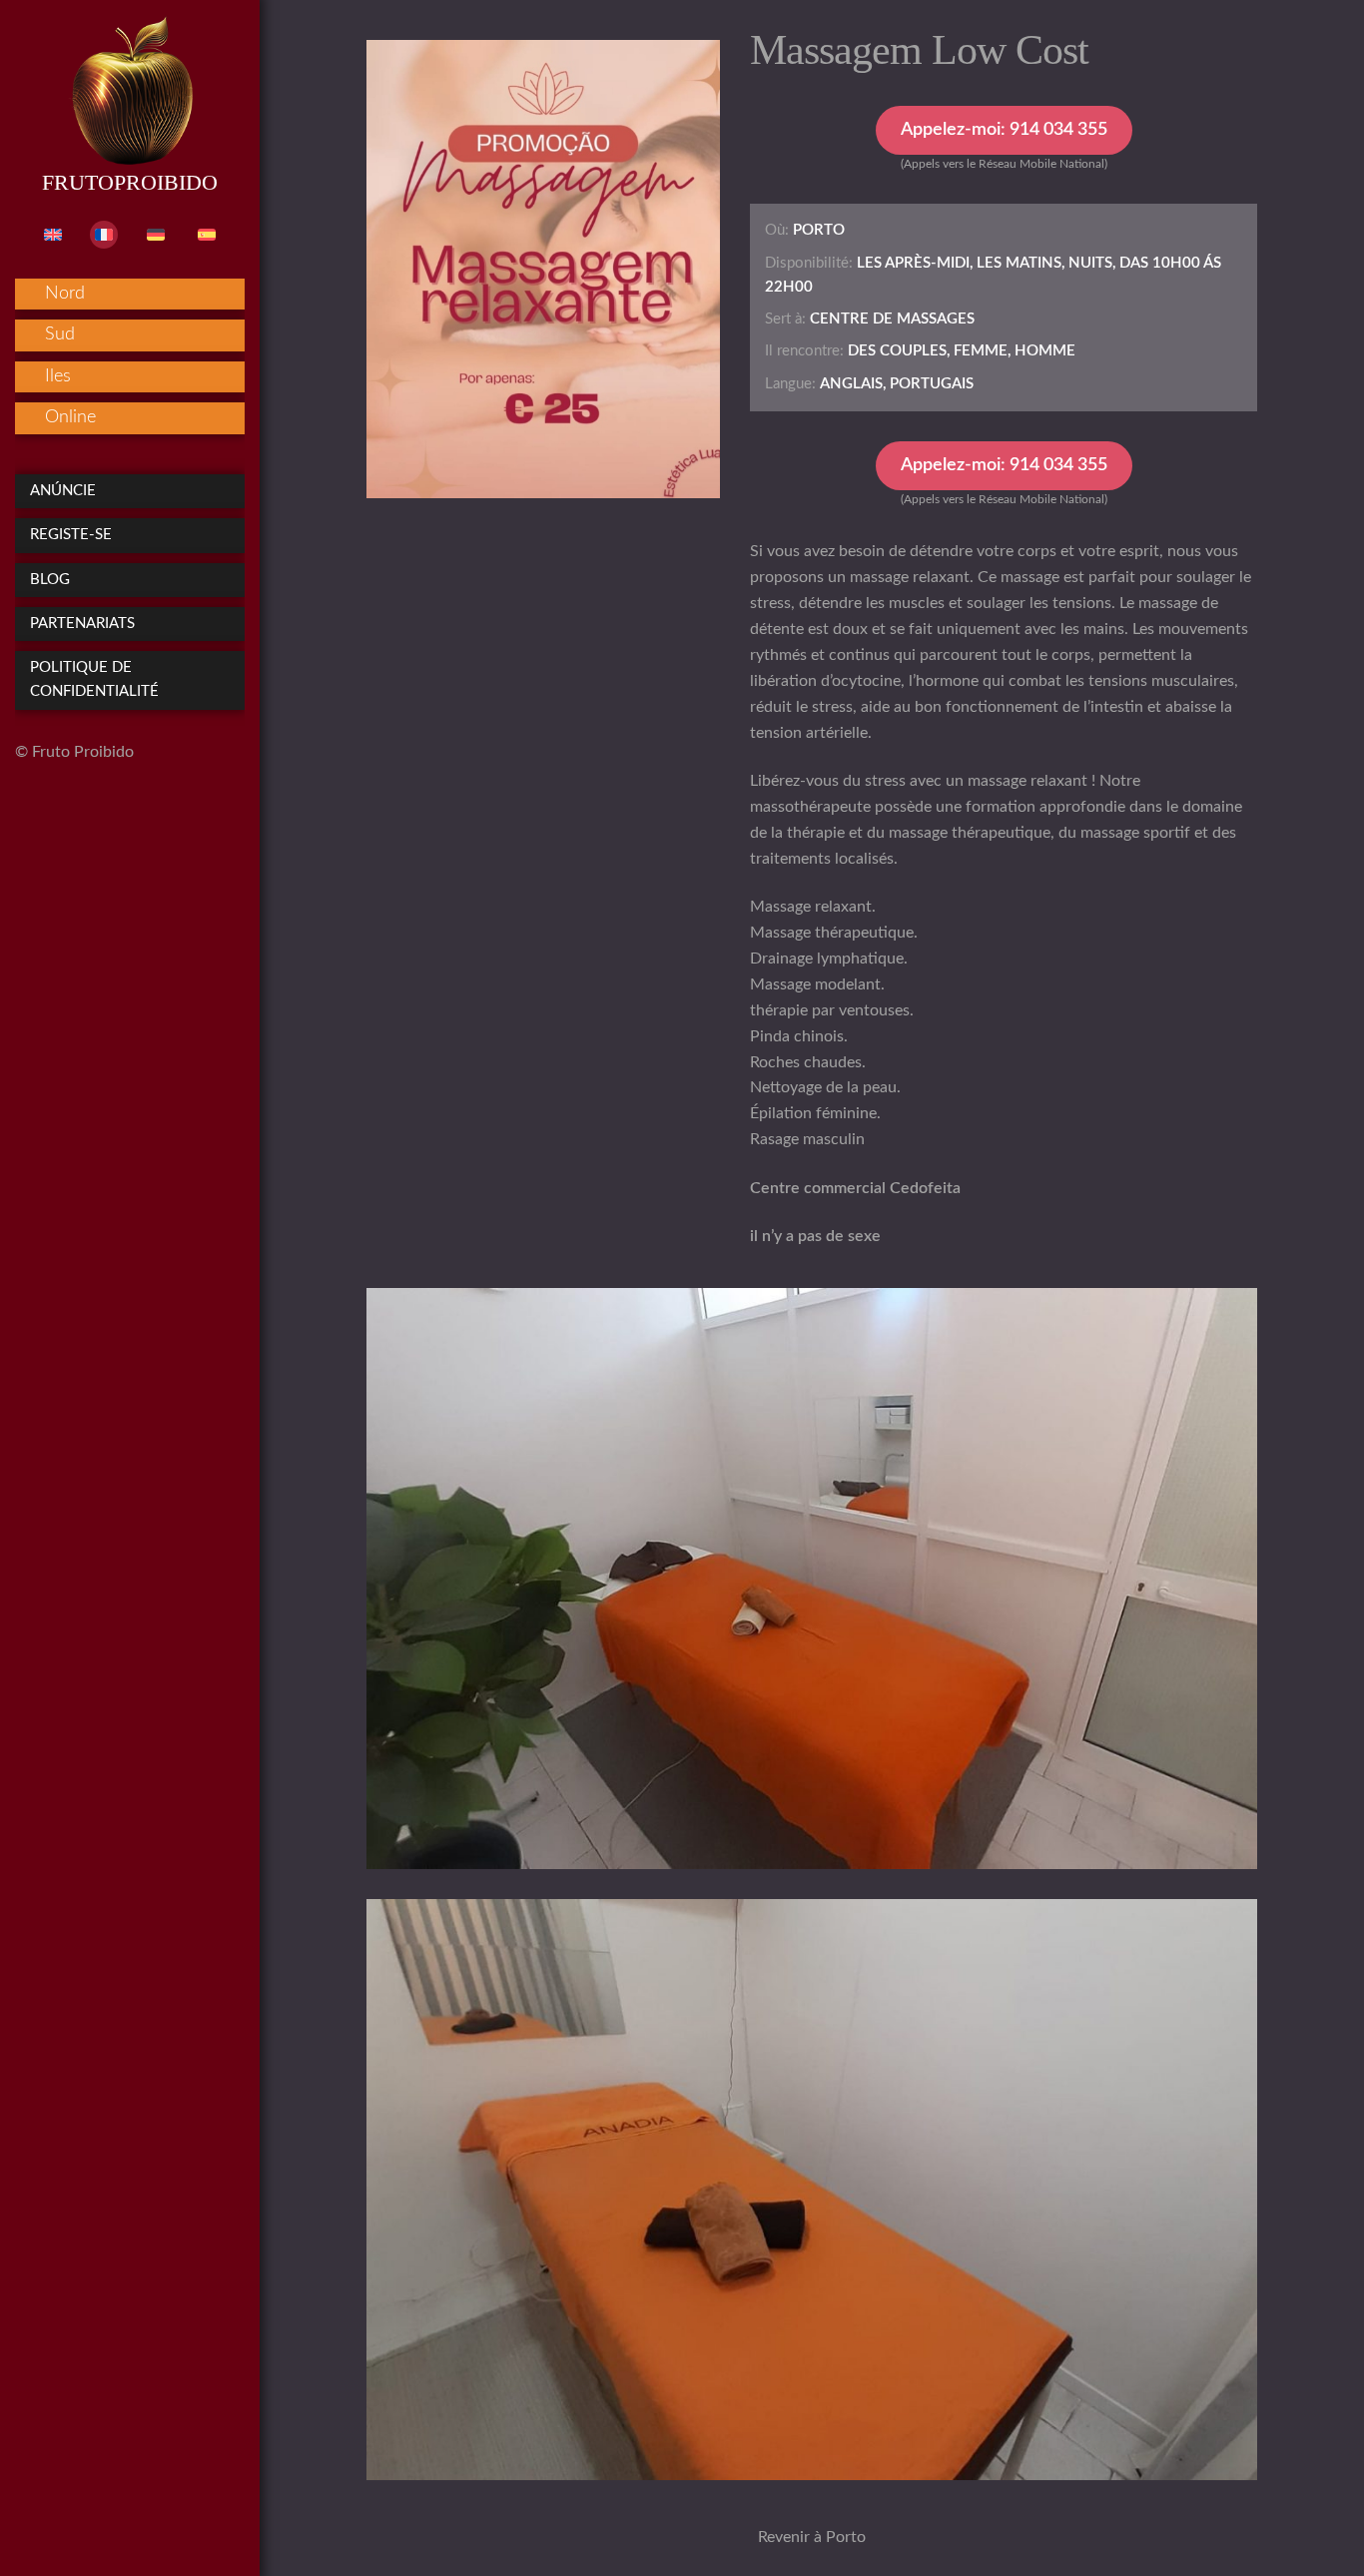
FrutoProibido (130, 182)
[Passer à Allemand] (156, 235)
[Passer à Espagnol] (207, 235)
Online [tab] (70, 417)
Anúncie (63, 491)
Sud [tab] (60, 334)
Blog (50, 580)
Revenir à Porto (812, 2537)
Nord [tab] (65, 294)
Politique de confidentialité (94, 679)
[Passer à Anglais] (53, 235)
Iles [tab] (58, 376)
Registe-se (71, 535)
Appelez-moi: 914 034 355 (1004, 130)
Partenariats (82, 624)
